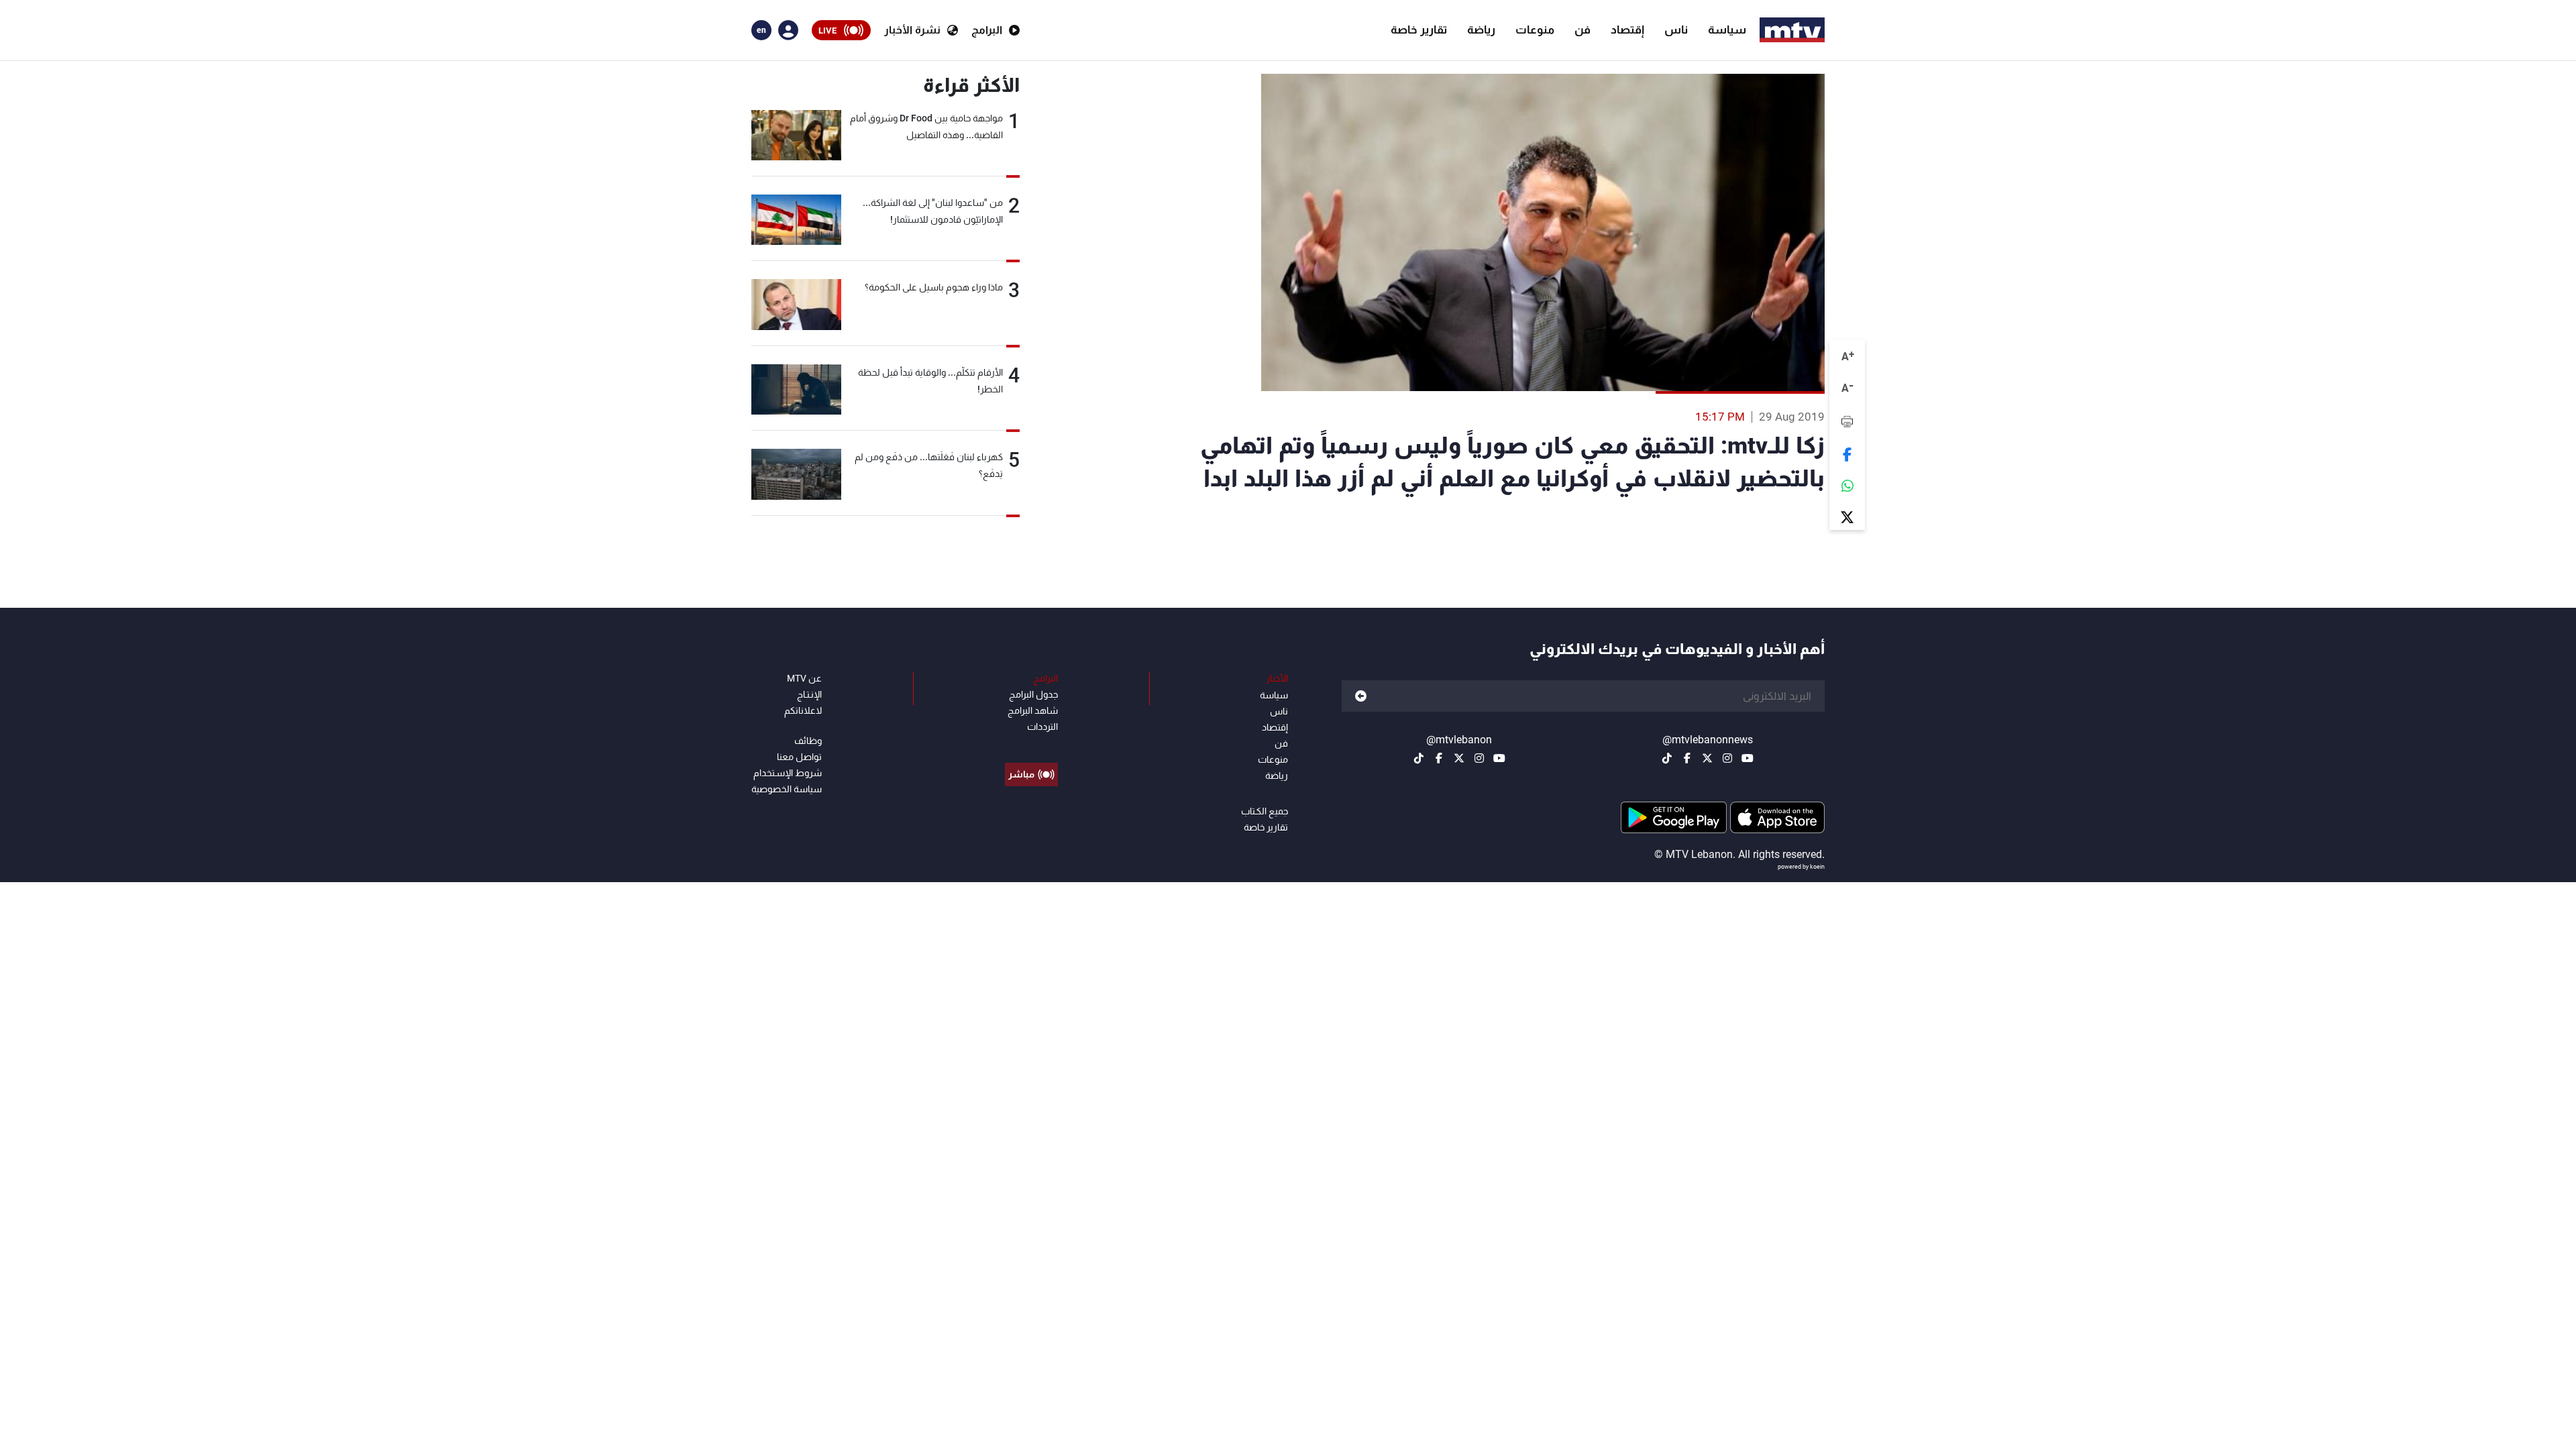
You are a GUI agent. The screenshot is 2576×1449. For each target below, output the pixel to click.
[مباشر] (1031, 744)
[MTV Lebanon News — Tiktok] (1667, 758)
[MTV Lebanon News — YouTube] (1748, 758)
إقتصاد (1627, 30)
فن (1582, 30)
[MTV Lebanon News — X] (1707, 758)
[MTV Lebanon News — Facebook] (1687, 758)
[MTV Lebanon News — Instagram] (1727, 758)
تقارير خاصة (1419, 30)
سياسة (1727, 30)
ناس (1676, 30)
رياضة (1481, 30)
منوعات (1535, 30)
